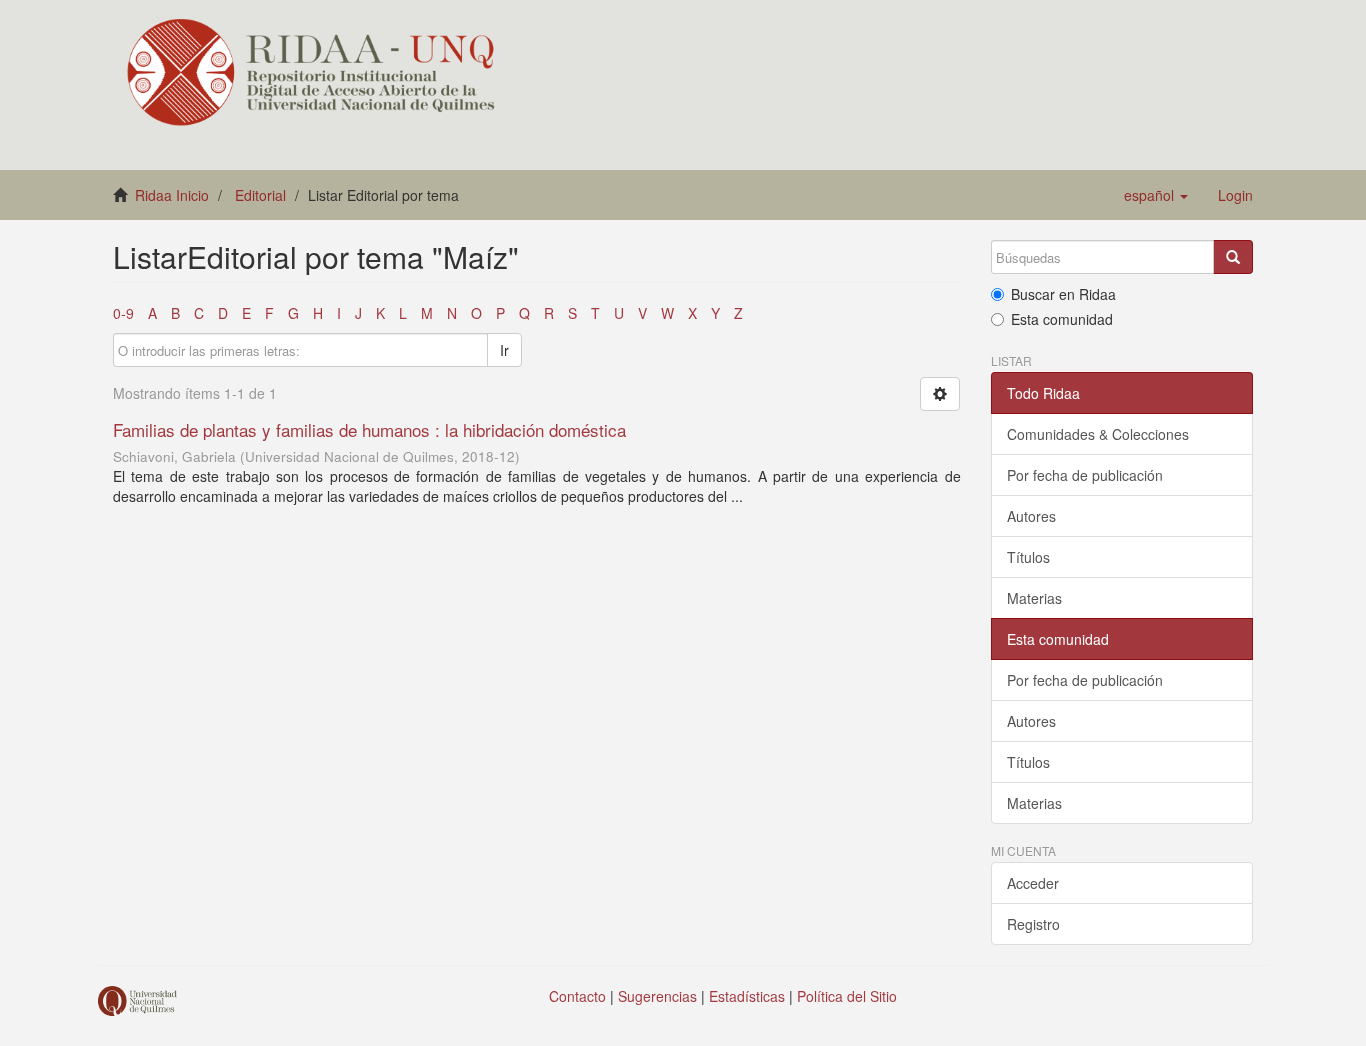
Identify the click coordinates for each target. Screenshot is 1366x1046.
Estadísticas (747, 996)
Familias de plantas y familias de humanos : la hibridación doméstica (369, 429)
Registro (1033, 924)
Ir (504, 350)
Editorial (260, 195)
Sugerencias (657, 996)
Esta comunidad (1062, 319)
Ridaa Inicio (172, 195)
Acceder (1033, 883)
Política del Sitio (847, 996)
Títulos (1028, 557)
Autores (1031, 516)
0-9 (123, 313)
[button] (1156, 195)
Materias (1034, 598)
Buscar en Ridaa (1063, 294)
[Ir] (1233, 257)
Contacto (577, 996)
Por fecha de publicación (1085, 475)
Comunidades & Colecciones (1098, 434)
